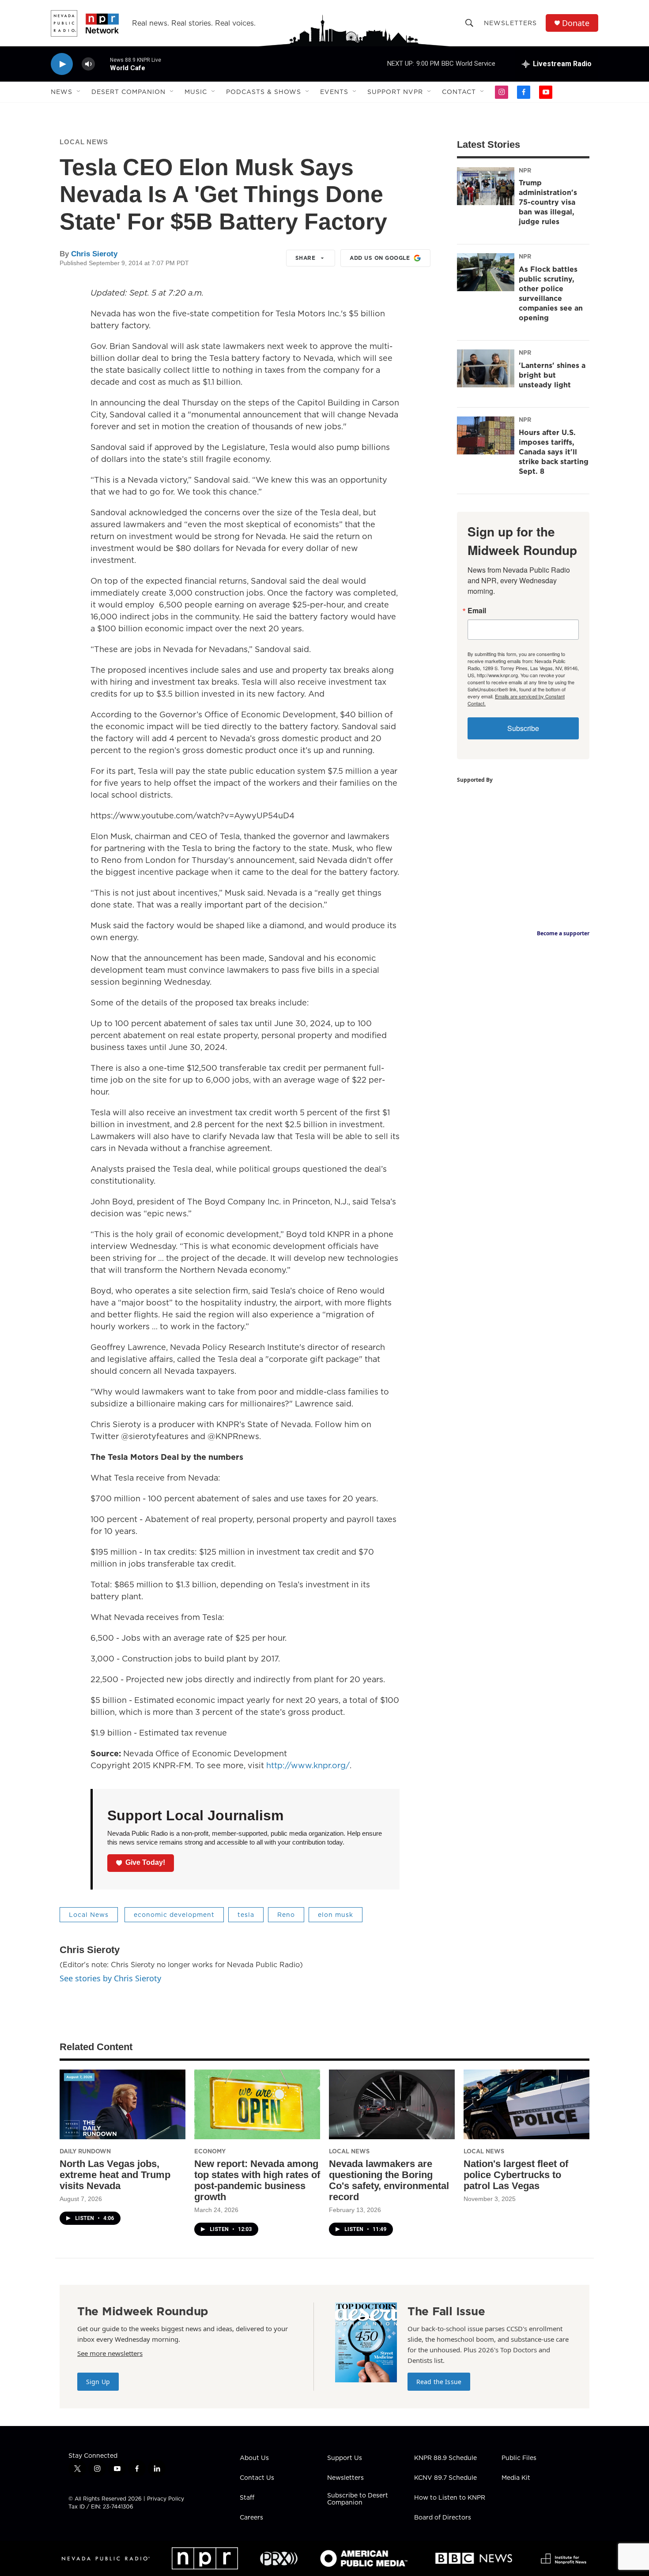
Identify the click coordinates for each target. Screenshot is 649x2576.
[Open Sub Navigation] (79, 92)
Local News (84, 142)
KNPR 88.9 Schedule (445, 2458)
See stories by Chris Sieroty (110, 1978)
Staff (247, 2498)
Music (196, 92)
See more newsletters (110, 2353)
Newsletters (510, 23)
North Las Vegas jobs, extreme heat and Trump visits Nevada (115, 2175)
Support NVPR (395, 92)
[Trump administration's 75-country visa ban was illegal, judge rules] (486, 186)
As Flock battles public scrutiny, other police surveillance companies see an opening (551, 293)
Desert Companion (128, 92)
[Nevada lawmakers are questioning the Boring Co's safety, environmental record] (392, 2105)
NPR (525, 170)
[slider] (102, 64)
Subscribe (523, 728)
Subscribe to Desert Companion (358, 2499)
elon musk (336, 1915)
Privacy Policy (166, 2499)
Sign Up (98, 2382)
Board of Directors (443, 2518)
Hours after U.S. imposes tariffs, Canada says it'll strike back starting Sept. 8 (554, 452)
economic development (174, 1915)
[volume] (88, 64)
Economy (210, 2151)
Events (334, 92)
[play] (62, 64)
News (62, 92)
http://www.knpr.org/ (308, 1765)
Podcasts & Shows (264, 92)
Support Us (345, 2458)
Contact (459, 92)
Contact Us (257, 2478)
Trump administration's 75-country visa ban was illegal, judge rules (548, 202)
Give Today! (145, 1862)
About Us (254, 2458)
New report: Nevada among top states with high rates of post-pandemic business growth (257, 2180)
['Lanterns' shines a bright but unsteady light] (486, 368)
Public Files (519, 2458)
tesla (246, 1915)
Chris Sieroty (94, 254)
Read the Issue (439, 2382)
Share (306, 258)
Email (477, 611)
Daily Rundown (85, 2151)
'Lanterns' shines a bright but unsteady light (552, 375)
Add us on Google (380, 258)
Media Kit (516, 2478)
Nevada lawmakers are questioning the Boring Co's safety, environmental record (389, 2180)
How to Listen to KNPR (450, 2498)
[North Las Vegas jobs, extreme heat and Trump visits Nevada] (123, 2105)
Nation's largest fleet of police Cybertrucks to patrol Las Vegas (516, 2175)
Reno (286, 1915)
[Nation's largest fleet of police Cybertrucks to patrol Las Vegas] (526, 2105)
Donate (576, 23)
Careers (251, 2518)
